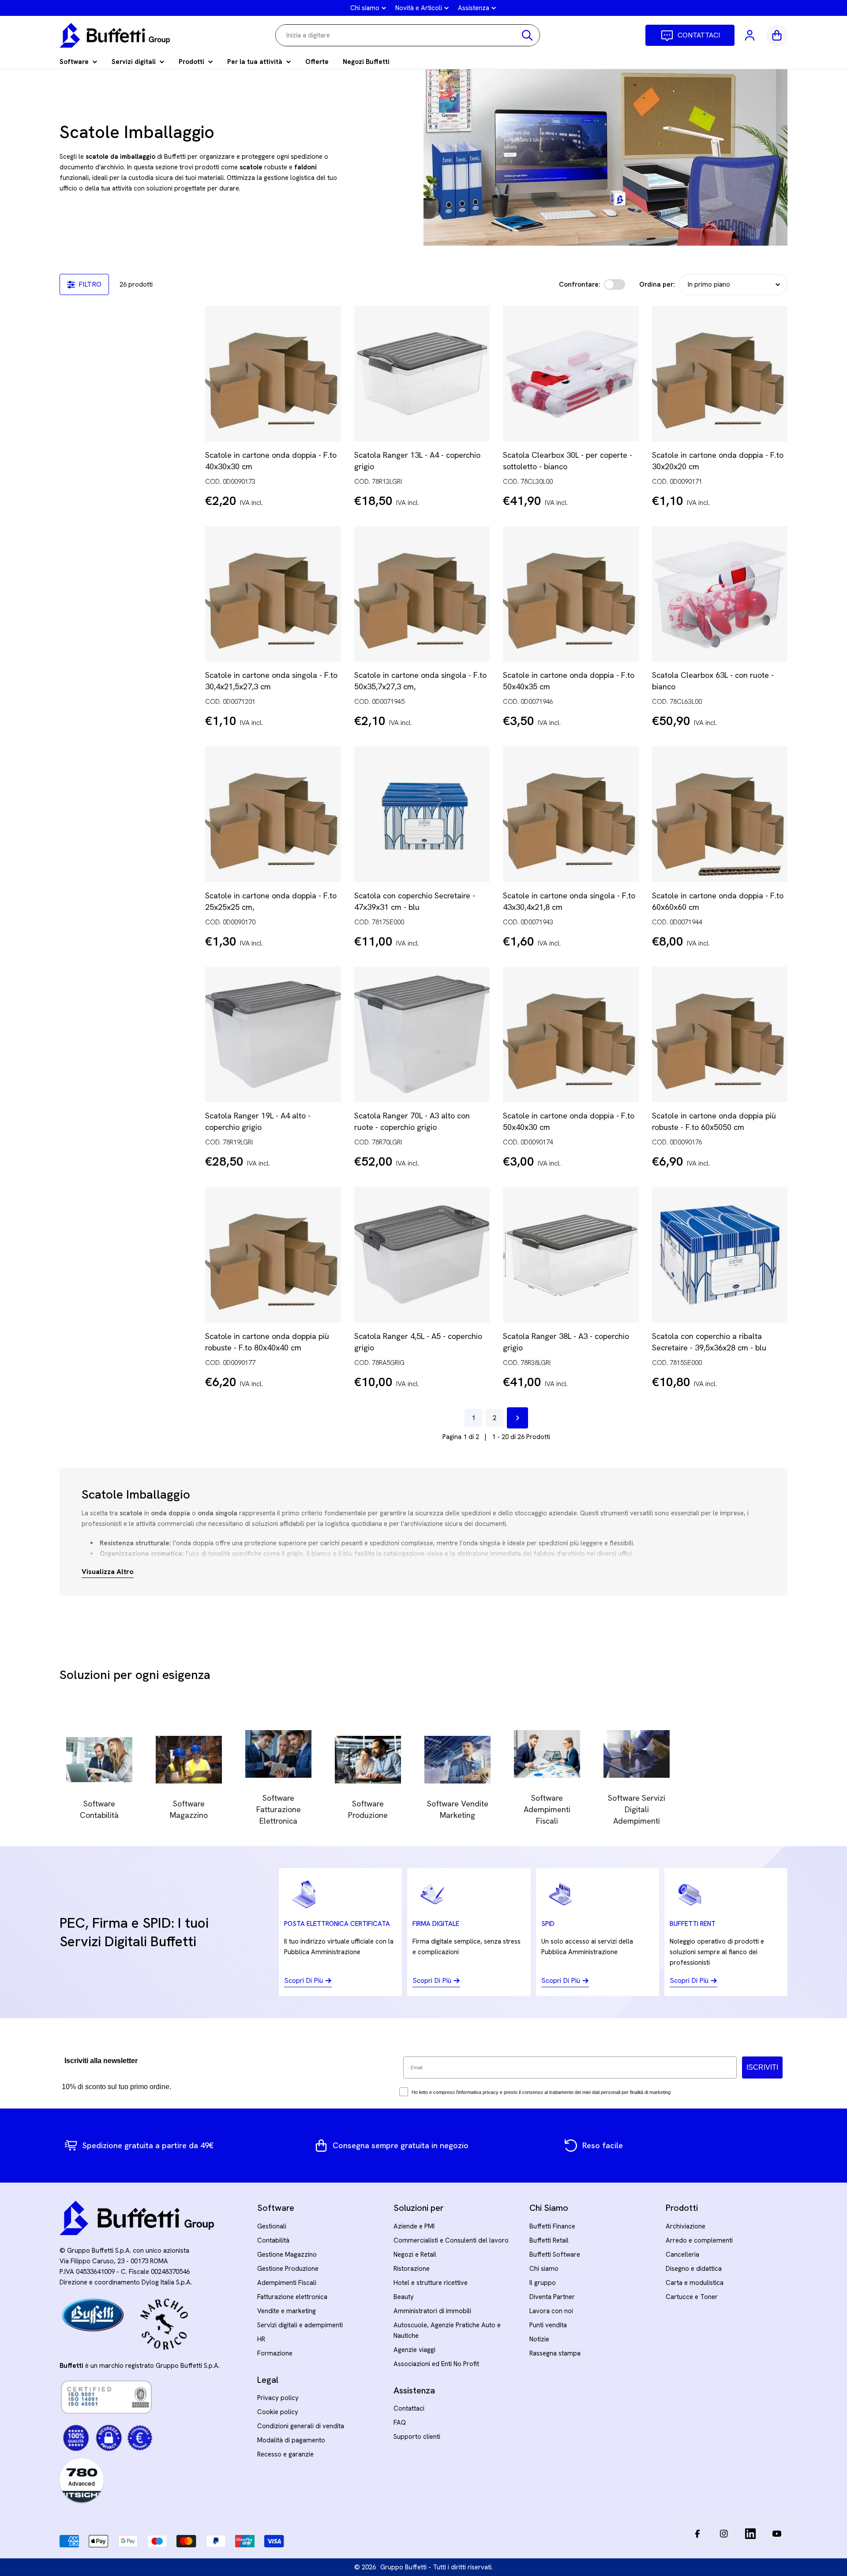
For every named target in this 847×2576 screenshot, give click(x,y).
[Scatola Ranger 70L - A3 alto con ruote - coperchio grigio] (422, 1035)
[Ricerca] (527, 35)
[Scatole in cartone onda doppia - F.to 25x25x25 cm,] (273, 814)
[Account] (750, 35)
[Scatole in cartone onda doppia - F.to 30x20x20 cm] (720, 374)
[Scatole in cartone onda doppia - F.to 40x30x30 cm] (273, 374)
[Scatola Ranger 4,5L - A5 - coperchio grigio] (422, 1255)
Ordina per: (657, 284)
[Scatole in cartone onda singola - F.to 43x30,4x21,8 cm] (571, 814)
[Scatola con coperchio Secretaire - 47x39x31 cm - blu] (422, 814)
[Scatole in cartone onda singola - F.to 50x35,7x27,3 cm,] (422, 594)
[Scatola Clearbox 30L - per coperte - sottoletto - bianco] (571, 374)
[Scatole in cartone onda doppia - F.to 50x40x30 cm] (571, 1035)
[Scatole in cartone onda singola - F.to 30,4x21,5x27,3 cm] (273, 594)
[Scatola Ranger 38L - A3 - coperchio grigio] (571, 1255)
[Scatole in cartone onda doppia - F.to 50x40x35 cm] (571, 594)
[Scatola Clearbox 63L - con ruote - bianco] (720, 594)
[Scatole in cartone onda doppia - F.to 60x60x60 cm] (720, 814)
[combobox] (408, 35)
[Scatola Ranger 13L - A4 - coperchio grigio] (422, 374)
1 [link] (473, 1418)
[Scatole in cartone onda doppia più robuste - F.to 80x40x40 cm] (273, 1255)
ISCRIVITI (762, 2067)
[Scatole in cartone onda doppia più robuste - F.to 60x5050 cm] (720, 1035)
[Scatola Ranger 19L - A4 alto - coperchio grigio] (273, 1035)
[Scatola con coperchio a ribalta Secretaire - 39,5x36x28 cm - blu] (720, 1255)
